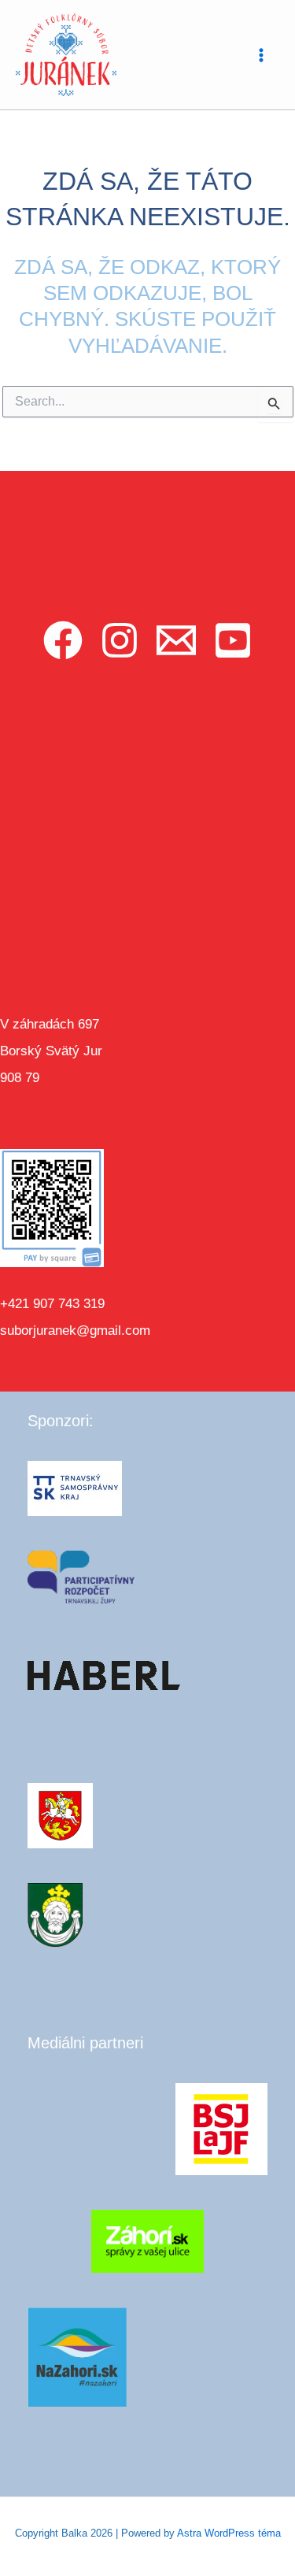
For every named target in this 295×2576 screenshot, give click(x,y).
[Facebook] (63, 640)
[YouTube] (233, 640)
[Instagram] (120, 640)
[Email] (176, 640)
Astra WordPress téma (229, 2533)
